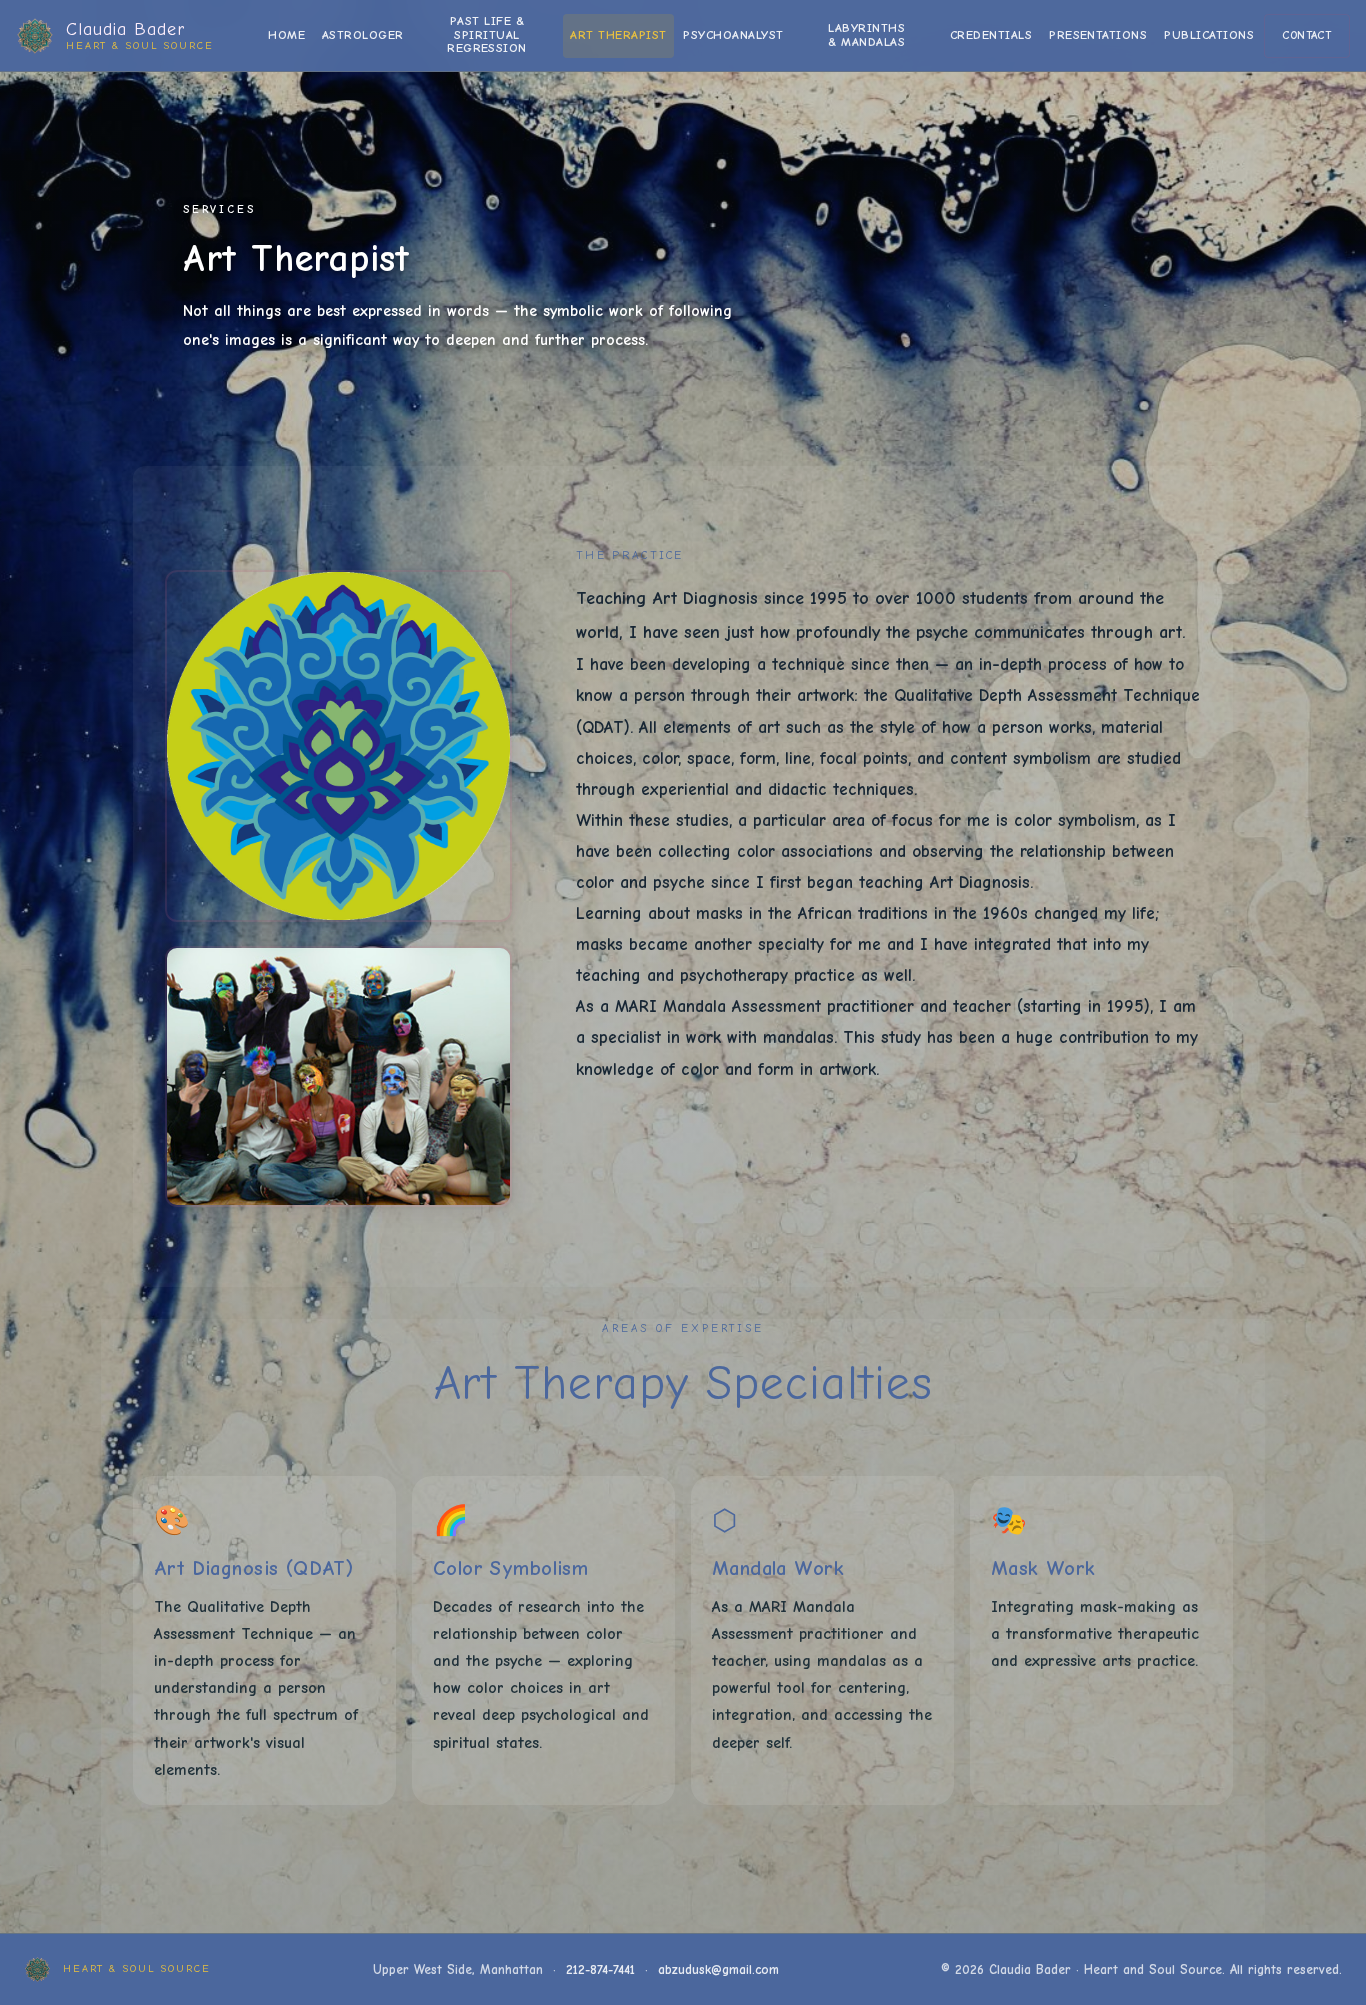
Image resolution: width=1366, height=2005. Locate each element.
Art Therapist (618, 35)
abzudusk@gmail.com (718, 1969)
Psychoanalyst (733, 35)
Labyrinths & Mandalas (866, 35)
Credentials (991, 35)
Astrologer (363, 35)
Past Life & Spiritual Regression (487, 35)
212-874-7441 (600, 1969)
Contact (1306, 35)
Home (286, 35)
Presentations (1098, 35)
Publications (1209, 35)
